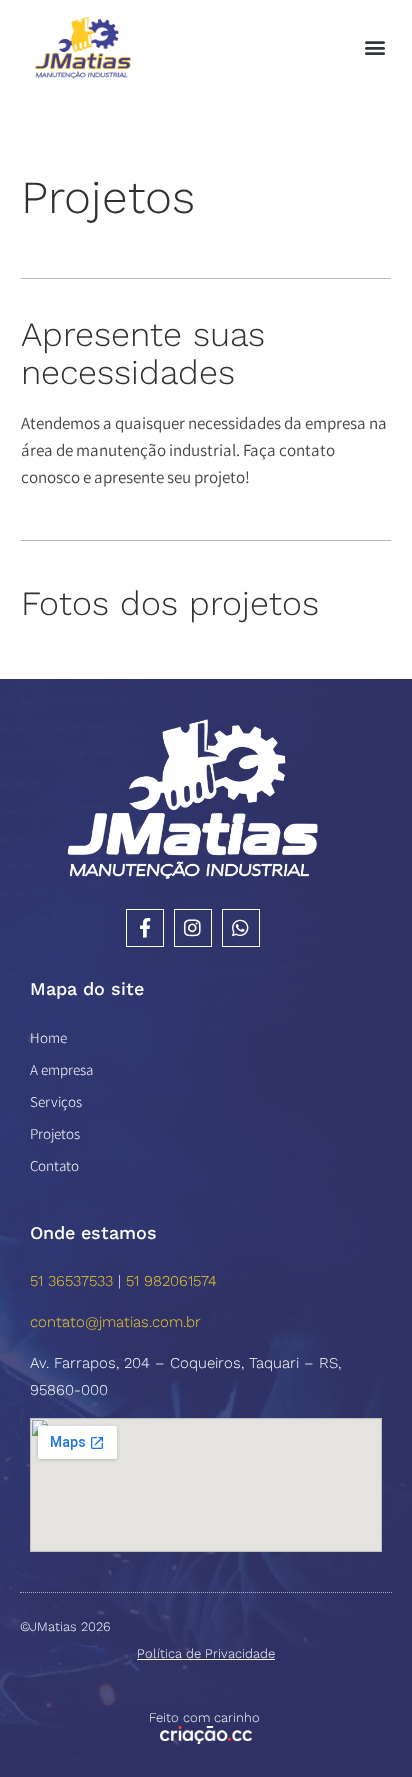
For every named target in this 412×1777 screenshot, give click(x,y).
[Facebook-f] (145, 928)
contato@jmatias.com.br (115, 1322)
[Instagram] (193, 928)
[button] (374, 46)
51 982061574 (171, 1281)
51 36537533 (71, 1281)
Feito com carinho (204, 1717)
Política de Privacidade (206, 1653)
